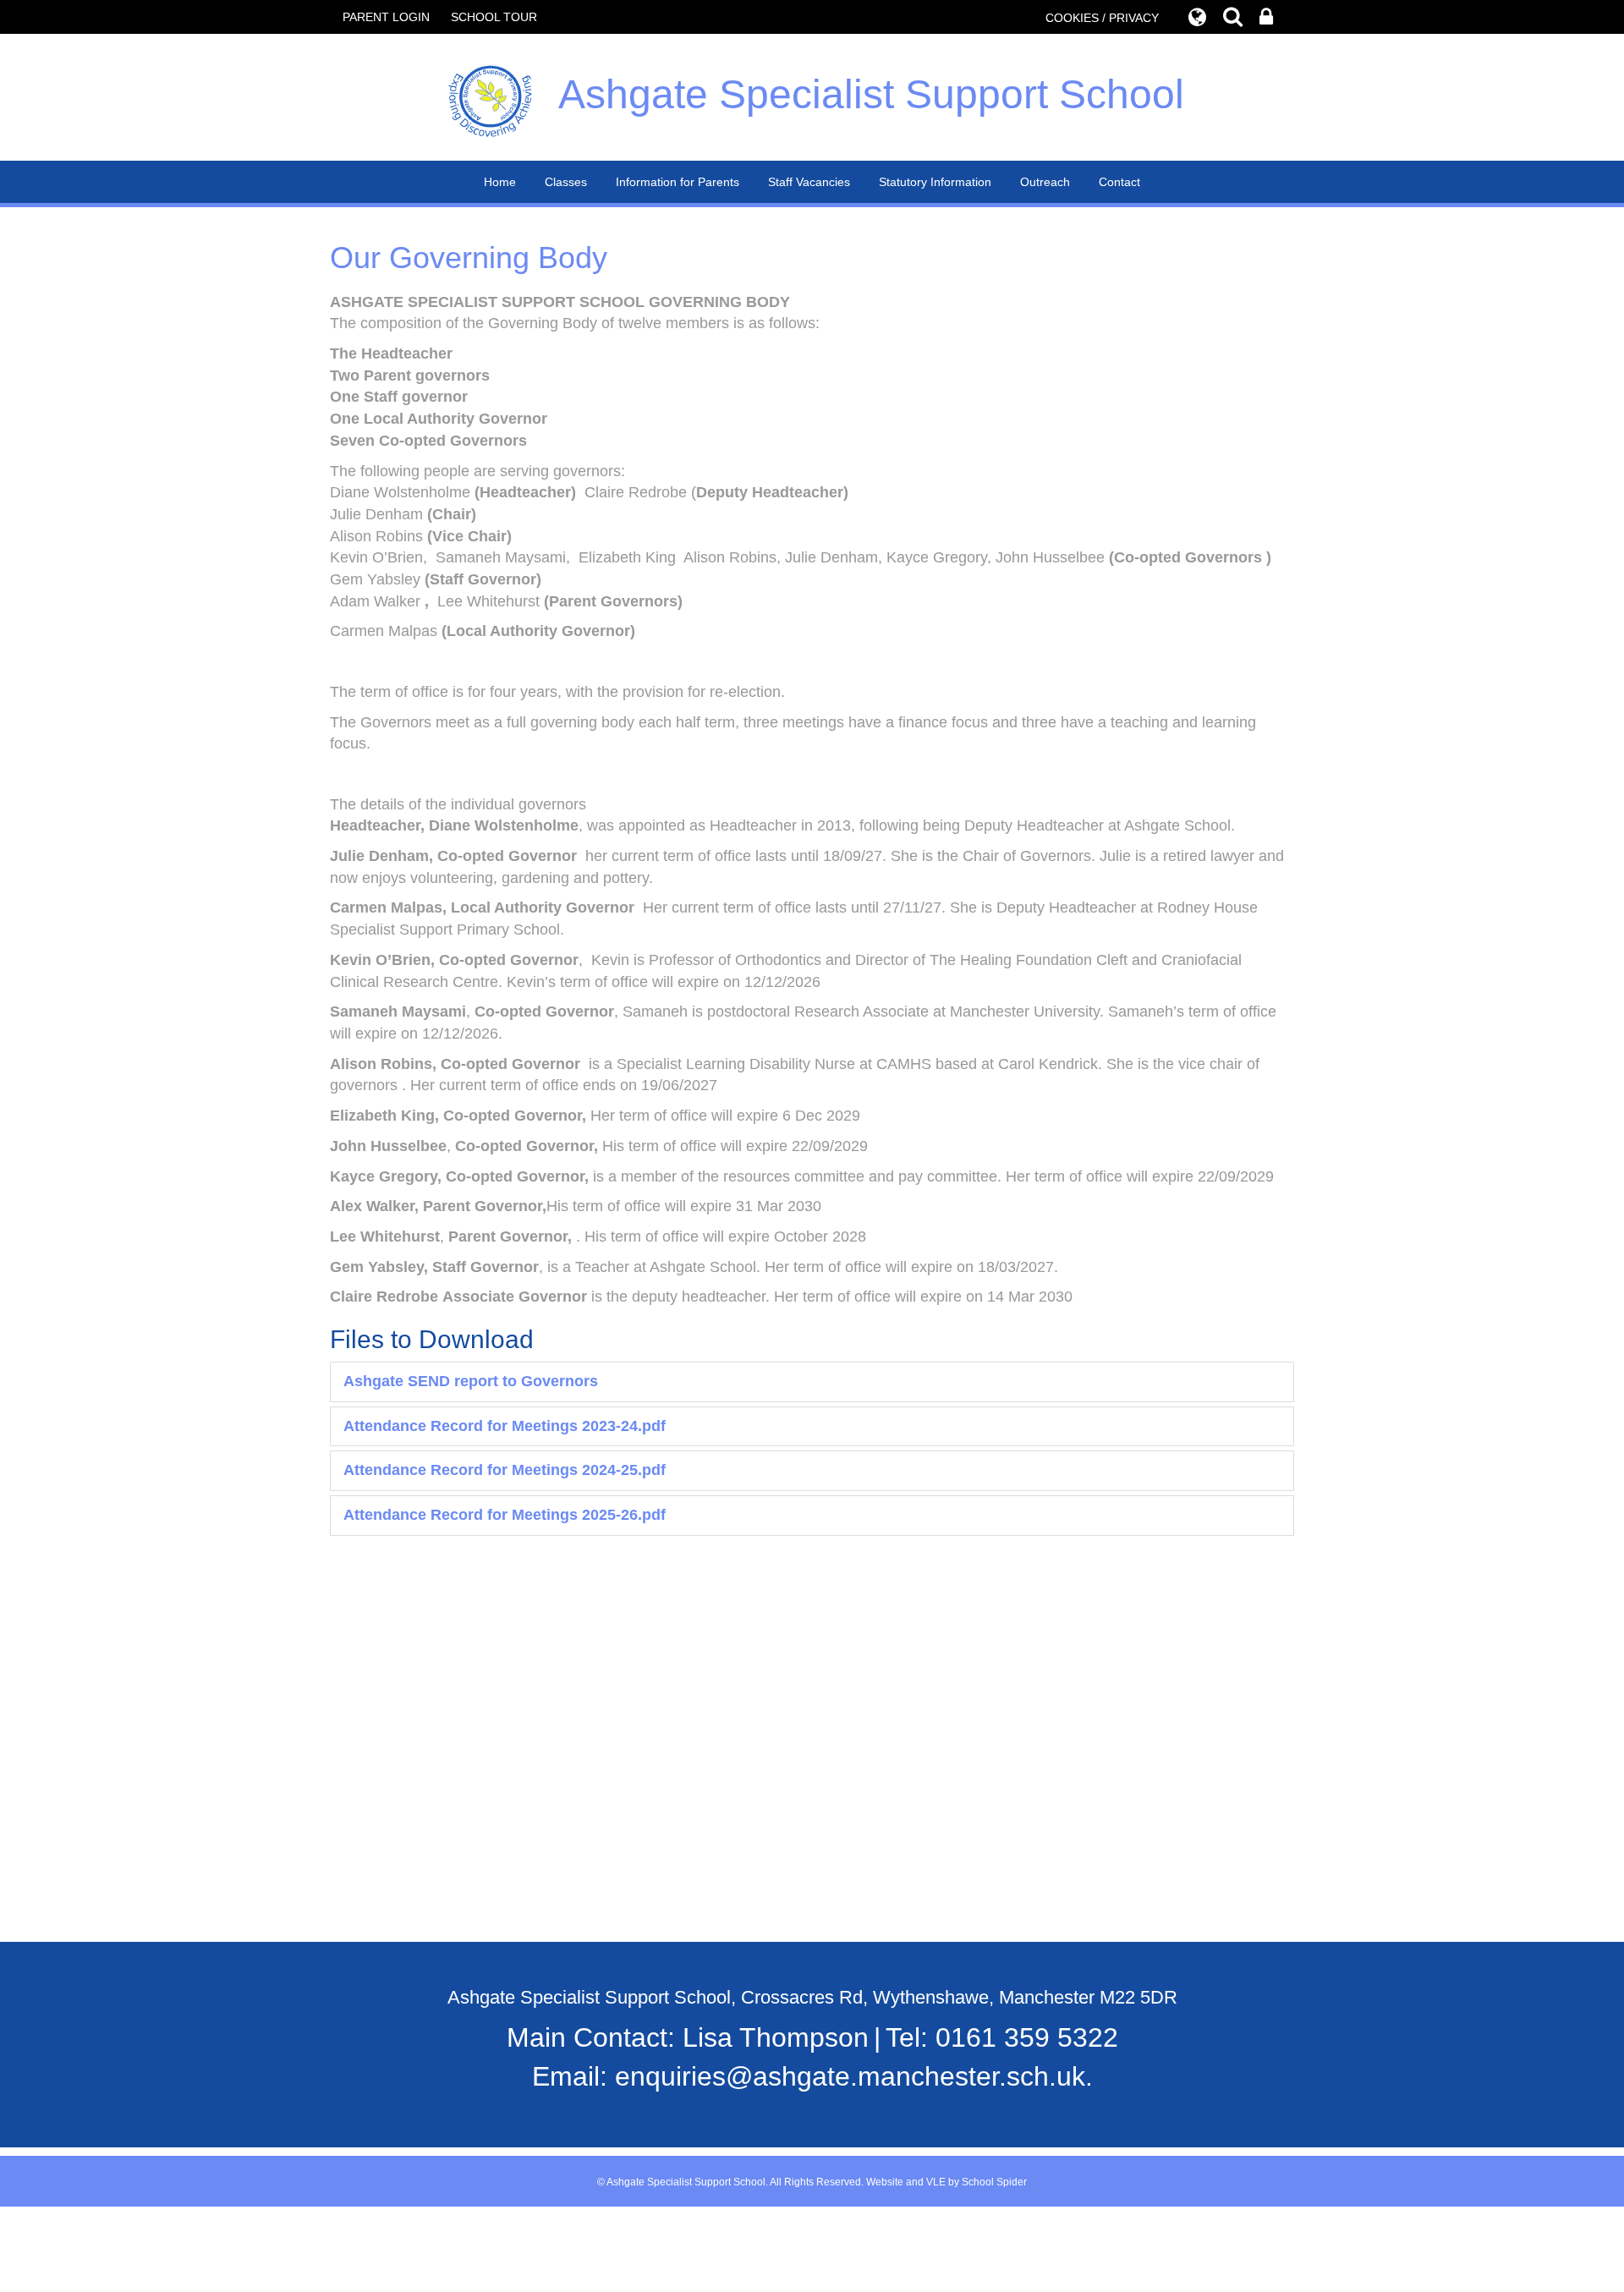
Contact (1119, 182)
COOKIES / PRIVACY (1102, 18)
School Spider (994, 2182)
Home (500, 182)
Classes (566, 182)
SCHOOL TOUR (494, 17)
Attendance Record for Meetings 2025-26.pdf (505, 1515)
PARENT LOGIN (386, 17)
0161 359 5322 (1027, 2037)
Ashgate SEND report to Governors (471, 1381)
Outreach (1045, 182)
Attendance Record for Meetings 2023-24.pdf (505, 1426)
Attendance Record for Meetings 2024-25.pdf (505, 1470)
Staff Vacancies (809, 182)
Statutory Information (935, 182)
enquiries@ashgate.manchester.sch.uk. (854, 2076)
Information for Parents (678, 182)
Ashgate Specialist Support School (871, 94)
